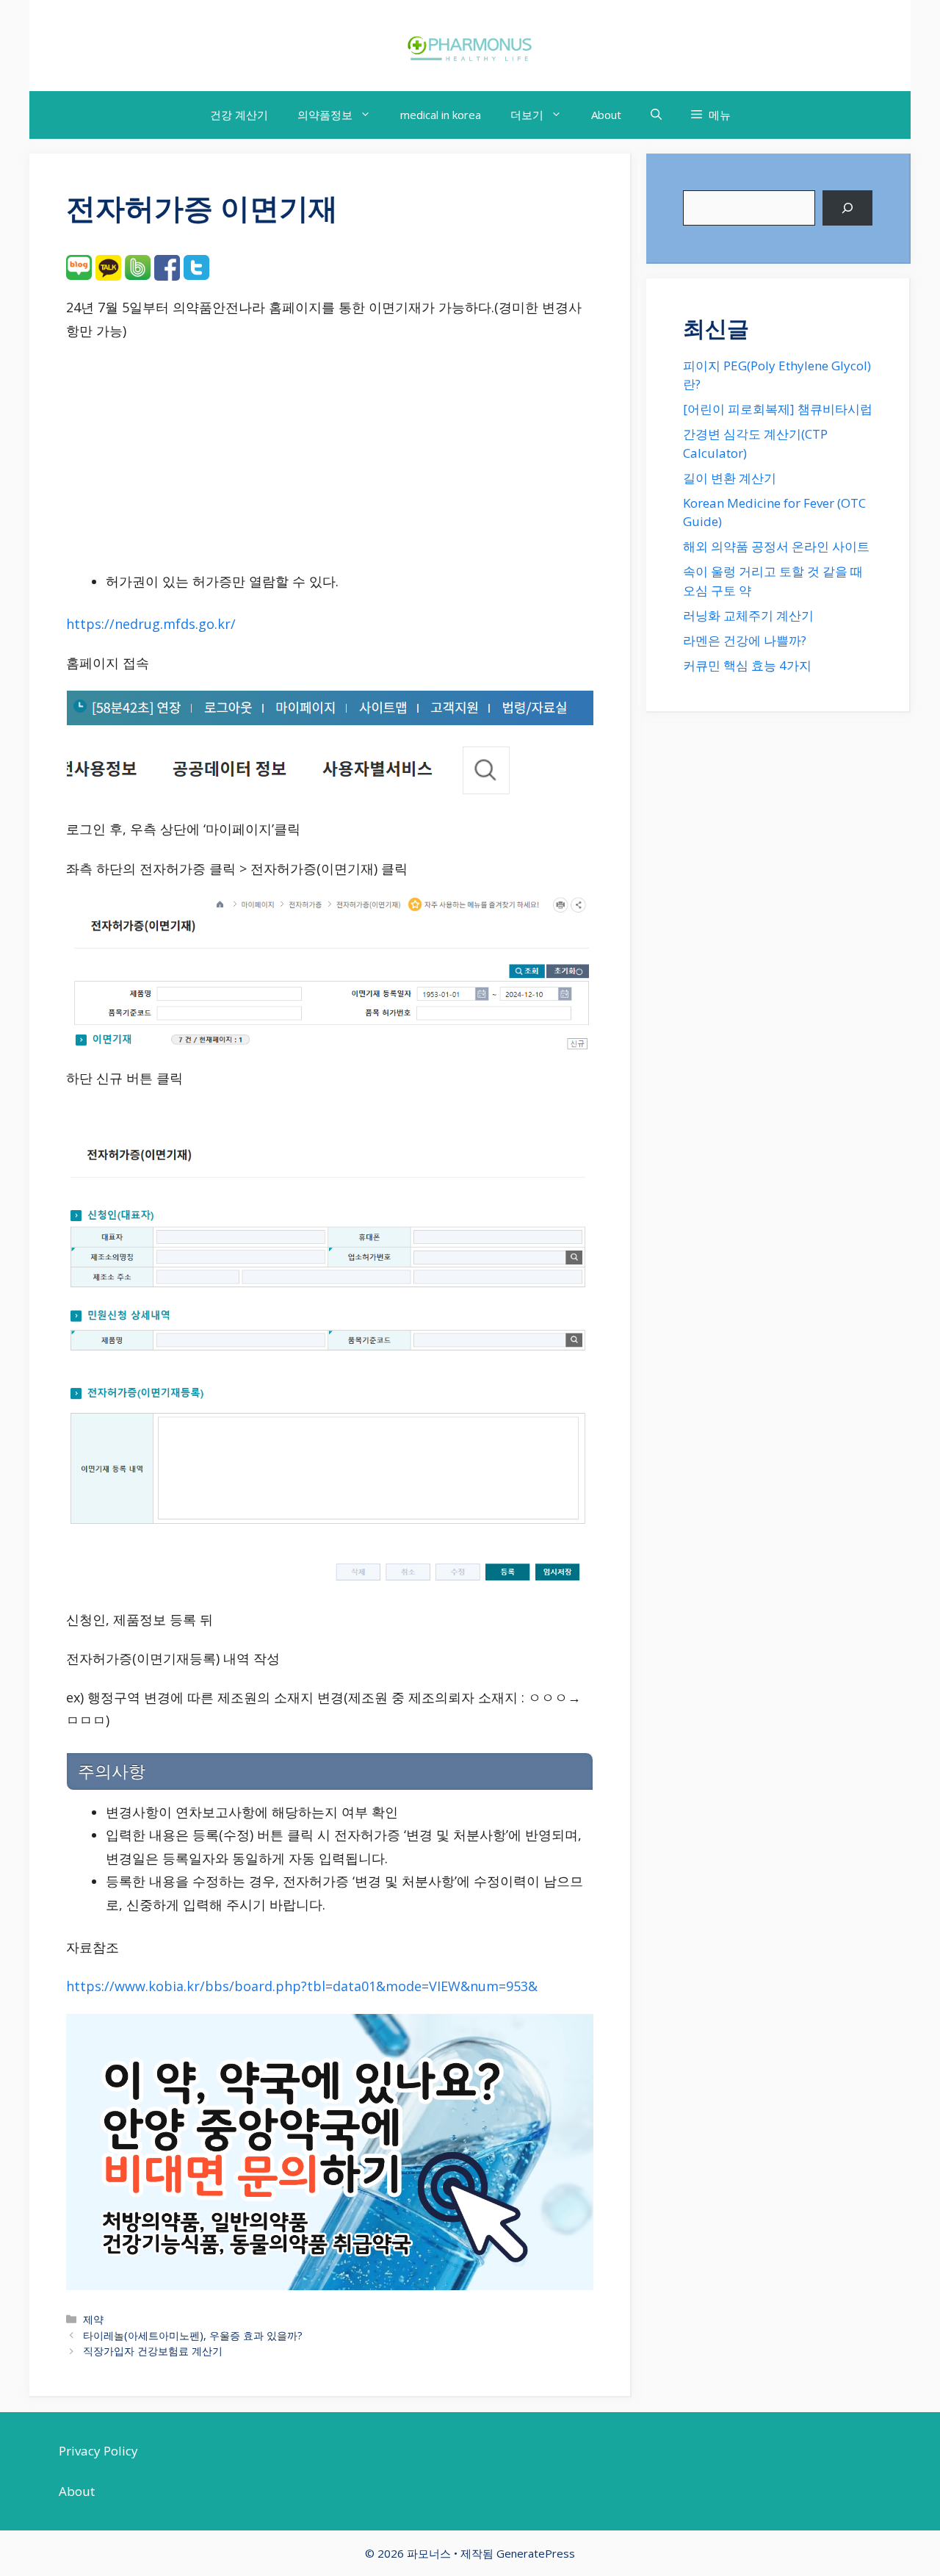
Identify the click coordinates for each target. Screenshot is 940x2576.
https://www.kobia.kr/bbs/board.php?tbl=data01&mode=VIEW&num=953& (302, 1986)
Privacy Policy (98, 2451)
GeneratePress (536, 2553)
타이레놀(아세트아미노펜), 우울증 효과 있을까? (193, 2335)
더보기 (527, 115)
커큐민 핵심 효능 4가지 (747, 665)
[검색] (847, 208)
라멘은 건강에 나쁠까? (745, 640)
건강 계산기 (239, 115)
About (606, 115)
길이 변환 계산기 (730, 478)
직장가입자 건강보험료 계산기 (153, 2351)
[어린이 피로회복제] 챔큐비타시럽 (778, 409)
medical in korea (441, 115)
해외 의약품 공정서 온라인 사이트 (776, 546)
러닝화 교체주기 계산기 (748, 615)
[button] (711, 115)
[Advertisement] (330, 461)
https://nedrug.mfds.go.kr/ (151, 624)
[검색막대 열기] (656, 115)
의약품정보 (325, 115)
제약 (93, 2319)
